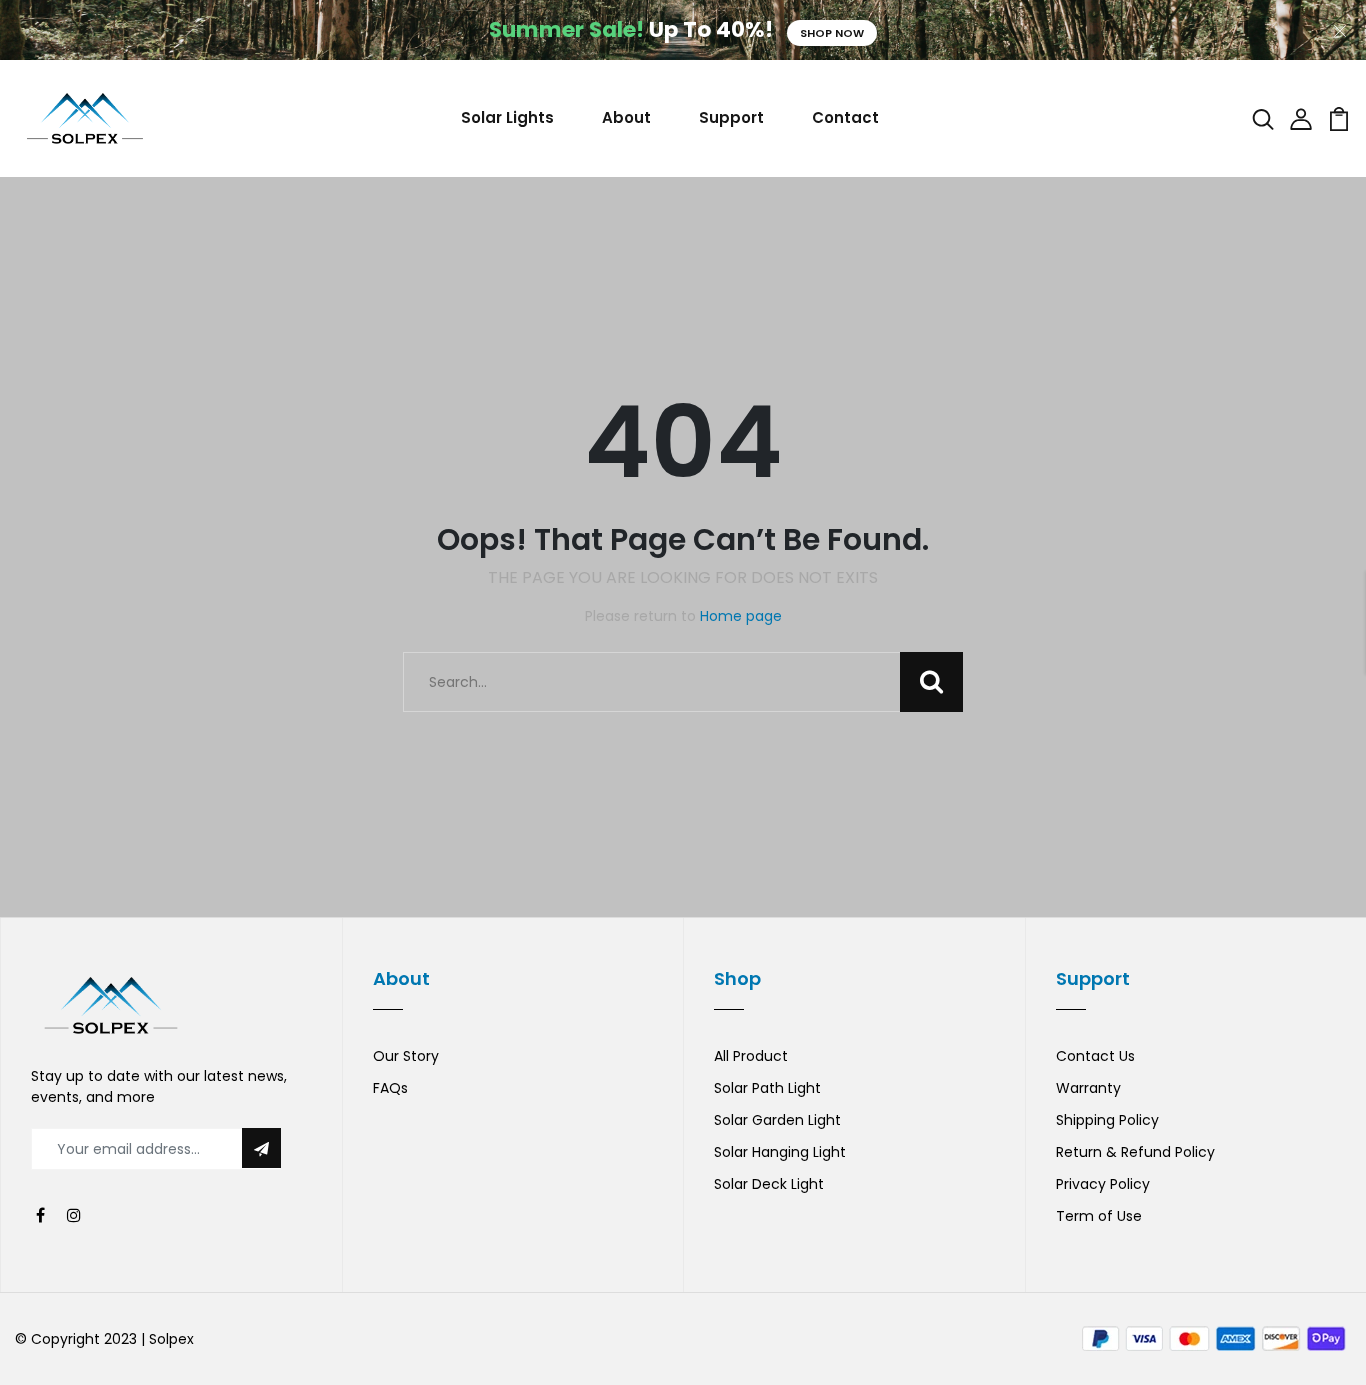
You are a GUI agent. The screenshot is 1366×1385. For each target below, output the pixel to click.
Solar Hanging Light (780, 1152)
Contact (845, 117)
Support (731, 117)
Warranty (1088, 1088)
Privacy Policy (1103, 1184)
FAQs (390, 1088)
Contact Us (1095, 1056)
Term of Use (1099, 1216)
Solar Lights (507, 117)
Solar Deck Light (769, 1184)
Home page (741, 616)
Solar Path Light (767, 1088)
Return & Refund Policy (1135, 1152)
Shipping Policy (1107, 1120)
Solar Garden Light (777, 1120)
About (626, 117)
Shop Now (832, 33)
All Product (751, 1056)
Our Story (406, 1056)
